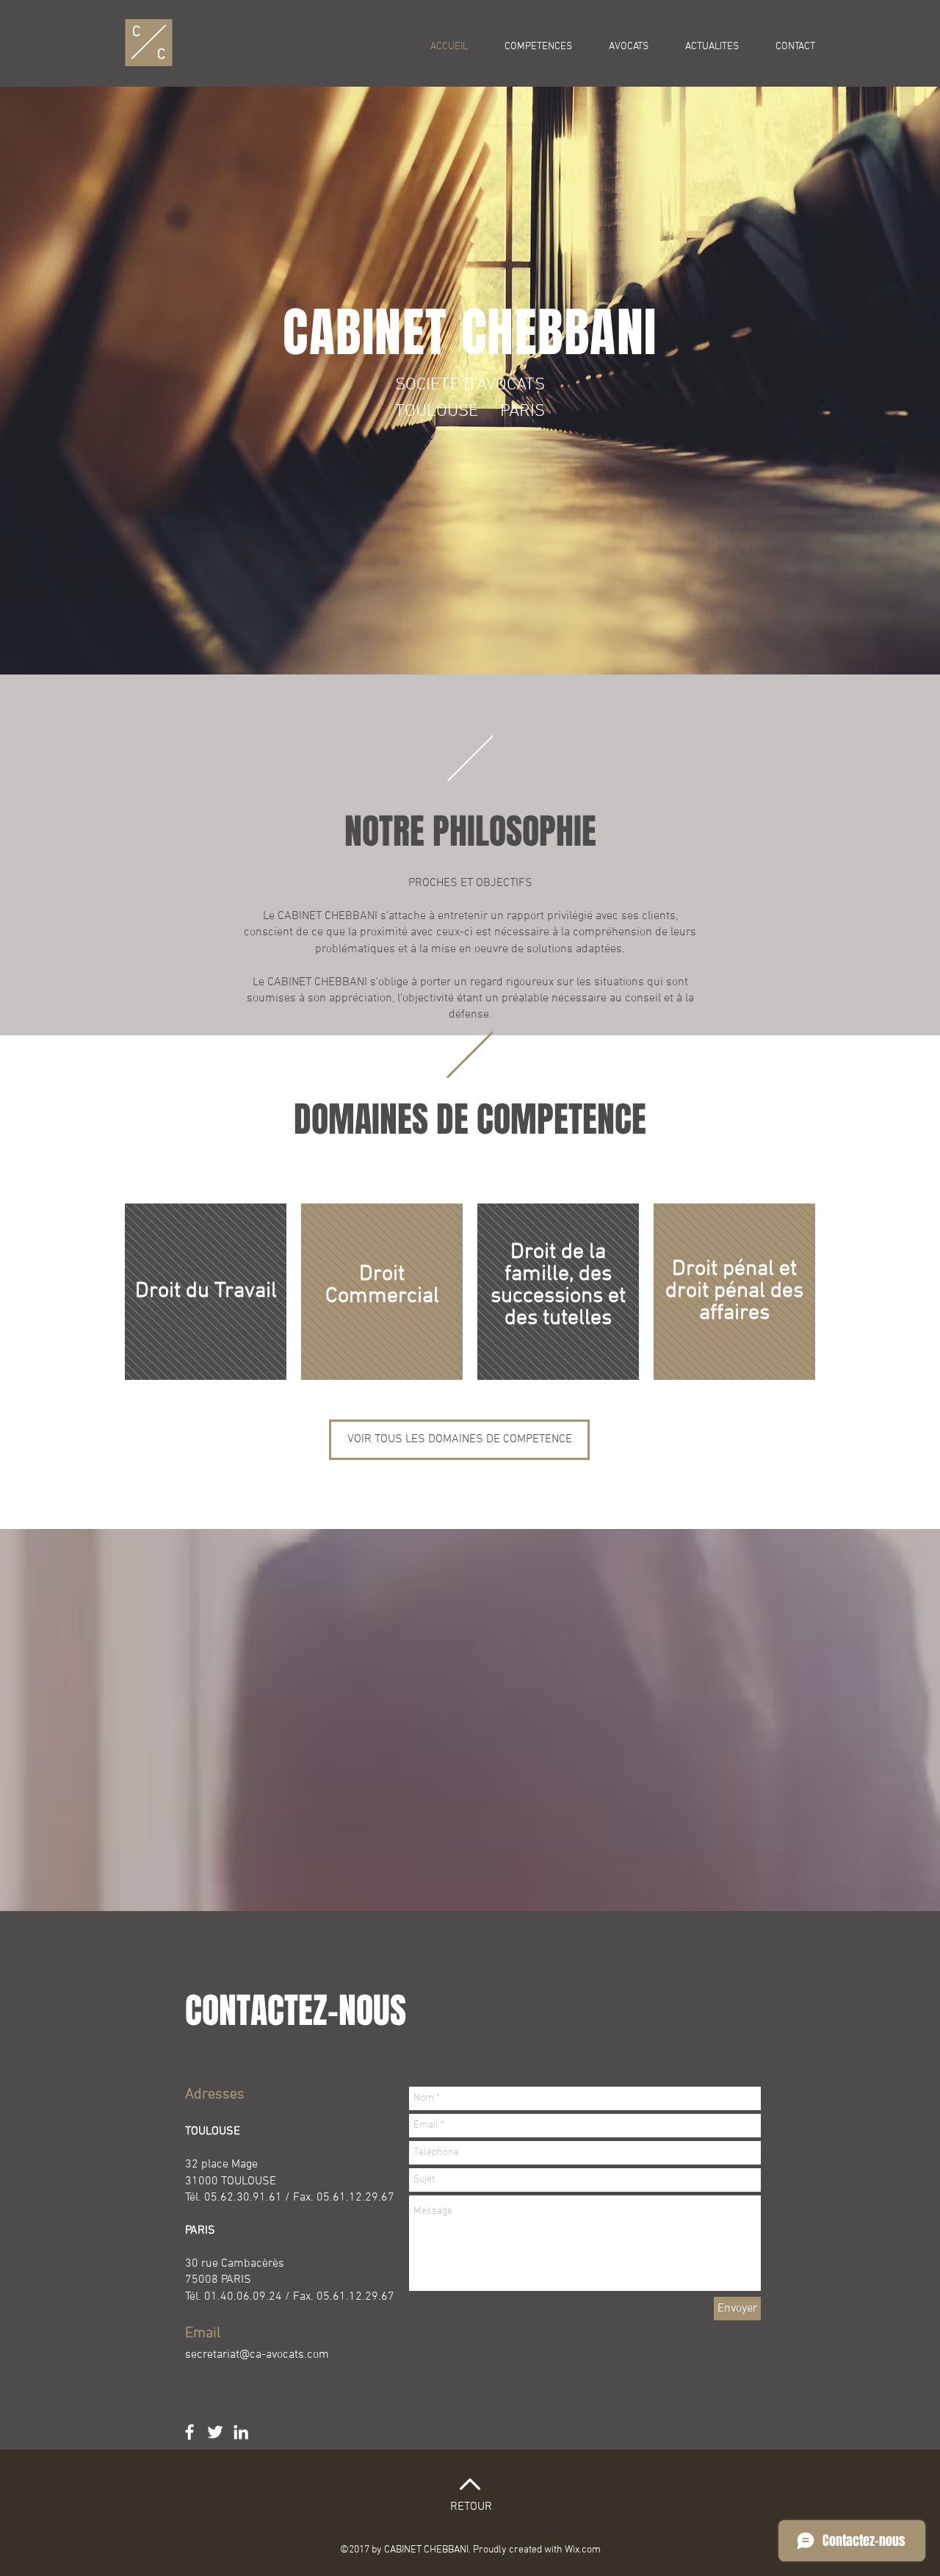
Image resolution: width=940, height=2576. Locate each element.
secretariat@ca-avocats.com (257, 2355)
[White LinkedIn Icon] (241, 2432)
